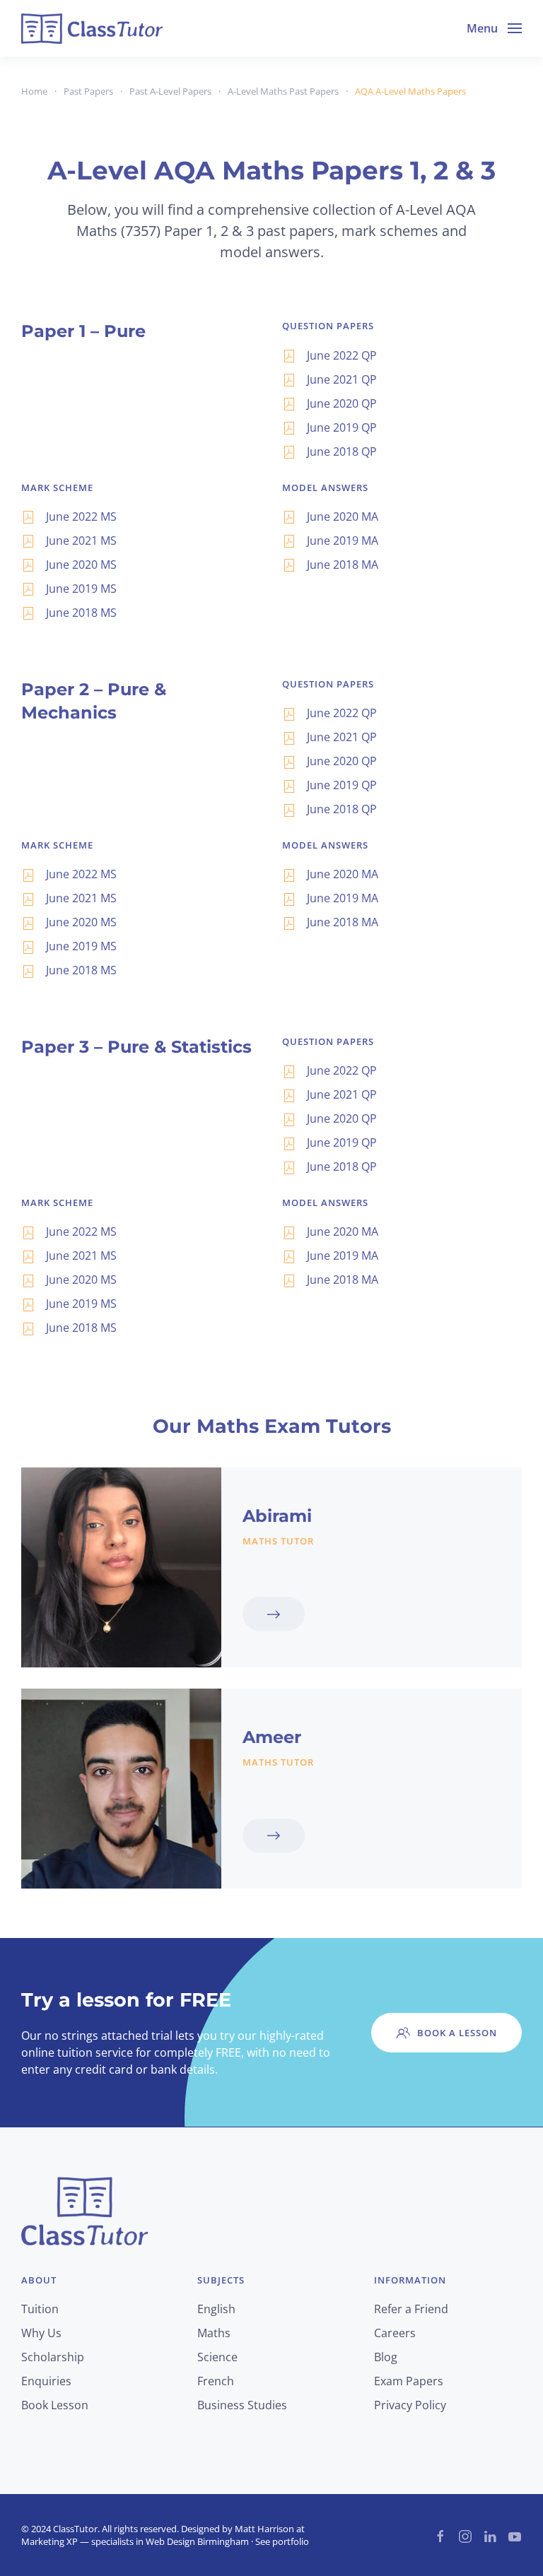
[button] (494, 28)
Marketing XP (49, 2541)
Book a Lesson (457, 2033)
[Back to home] (92, 28)
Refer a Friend (411, 2309)
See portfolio (282, 2541)
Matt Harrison (264, 2529)
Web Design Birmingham (197, 2541)
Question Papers (328, 326)
